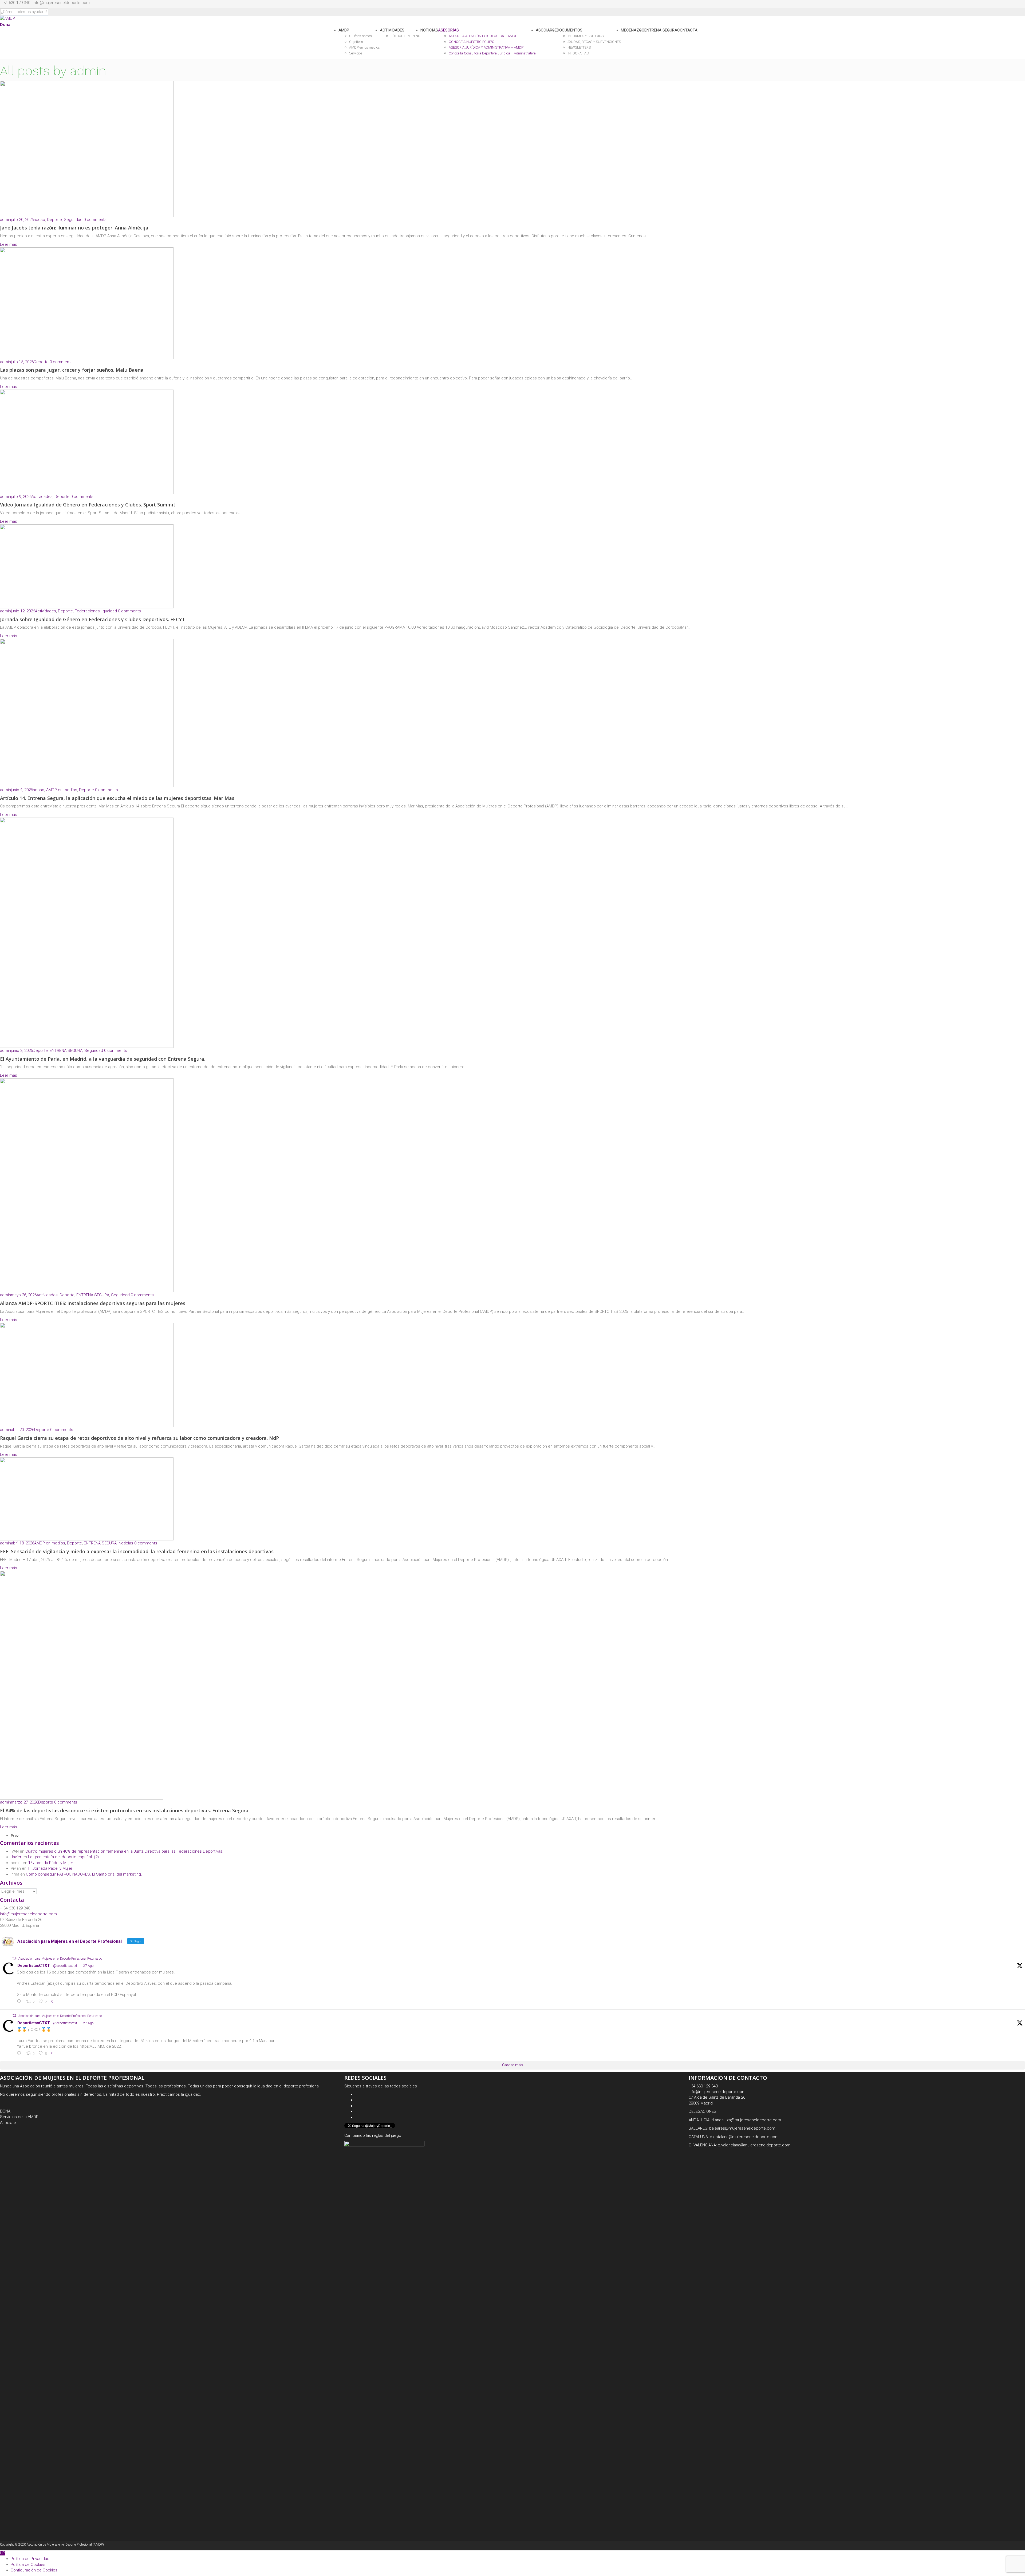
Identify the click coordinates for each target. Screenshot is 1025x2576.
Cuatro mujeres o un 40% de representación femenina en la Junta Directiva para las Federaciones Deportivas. (124, 1851)
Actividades (42, 497)
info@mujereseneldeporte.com (61, 3)
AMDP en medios (62, 790)
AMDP (344, 30)
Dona (5, 24)
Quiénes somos (360, 36)
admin (5, 220)
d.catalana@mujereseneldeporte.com (744, 2137)
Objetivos (356, 42)
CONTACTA (687, 30)
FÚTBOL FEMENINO (405, 36)
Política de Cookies (28, 2565)
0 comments (95, 220)
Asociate (8, 2123)
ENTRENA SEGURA (661, 30)
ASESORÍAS (448, 30)
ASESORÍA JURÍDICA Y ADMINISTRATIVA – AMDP (486, 47)
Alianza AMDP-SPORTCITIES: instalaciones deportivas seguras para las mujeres (93, 1303)
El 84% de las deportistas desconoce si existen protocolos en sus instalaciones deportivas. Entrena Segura (124, 1810)
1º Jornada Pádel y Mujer (51, 1863)
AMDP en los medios (364, 47)
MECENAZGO (633, 30)
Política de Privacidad (30, 2559)
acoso (39, 220)
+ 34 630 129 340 (15, 3)
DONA (5, 2111)
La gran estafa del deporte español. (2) (63, 1857)
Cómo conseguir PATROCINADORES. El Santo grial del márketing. (84, 1874)
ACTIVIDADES (392, 30)
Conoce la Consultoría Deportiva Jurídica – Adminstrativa (492, 53)
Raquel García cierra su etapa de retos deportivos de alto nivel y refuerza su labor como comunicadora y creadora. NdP (139, 1438)
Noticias (126, 1543)
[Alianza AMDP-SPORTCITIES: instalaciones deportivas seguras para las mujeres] (87, 1185)
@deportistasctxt (65, 1966)
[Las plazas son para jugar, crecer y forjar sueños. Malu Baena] (87, 303)
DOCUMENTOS (570, 30)
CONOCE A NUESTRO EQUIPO (472, 42)
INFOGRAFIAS (578, 53)
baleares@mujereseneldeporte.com (742, 2128)
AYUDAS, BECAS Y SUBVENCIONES (594, 42)
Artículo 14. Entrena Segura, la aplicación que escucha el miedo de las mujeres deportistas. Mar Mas (117, 798)
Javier (16, 1857)
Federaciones (87, 611)
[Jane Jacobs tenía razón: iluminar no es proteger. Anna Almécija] (87, 149)
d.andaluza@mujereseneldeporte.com (746, 2120)
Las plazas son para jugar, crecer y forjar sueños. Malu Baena (72, 370)
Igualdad (109, 611)
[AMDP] (7, 18)
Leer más (9, 244)
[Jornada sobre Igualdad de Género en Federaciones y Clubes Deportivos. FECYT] (87, 566)
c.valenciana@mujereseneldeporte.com (754, 2145)
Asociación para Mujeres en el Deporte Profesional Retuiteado (60, 1959)
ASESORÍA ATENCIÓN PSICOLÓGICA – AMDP (483, 36)
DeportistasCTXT (34, 1965)
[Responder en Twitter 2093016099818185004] (20, 2002)
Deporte (54, 220)
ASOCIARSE (546, 30)
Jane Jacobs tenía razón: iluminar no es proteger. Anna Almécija (74, 228)
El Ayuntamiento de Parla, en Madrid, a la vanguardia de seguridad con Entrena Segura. (103, 1059)
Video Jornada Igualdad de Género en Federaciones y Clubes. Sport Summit (88, 505)
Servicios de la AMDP (19, 2117)
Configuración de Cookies (34, 2570)
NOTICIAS (429, 30)
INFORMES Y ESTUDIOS (586, 36)
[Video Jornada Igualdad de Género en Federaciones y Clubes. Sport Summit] (87, 442)
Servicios (356, 53)
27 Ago (88, 1966)
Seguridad (73, 220)
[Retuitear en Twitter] (14, 1958)
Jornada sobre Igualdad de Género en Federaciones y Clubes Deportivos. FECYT (92, 619)
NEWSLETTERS (579, 47)
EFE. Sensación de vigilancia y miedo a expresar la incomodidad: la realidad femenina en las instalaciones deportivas (137, 1551)
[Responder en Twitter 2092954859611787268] (20, 2054)
